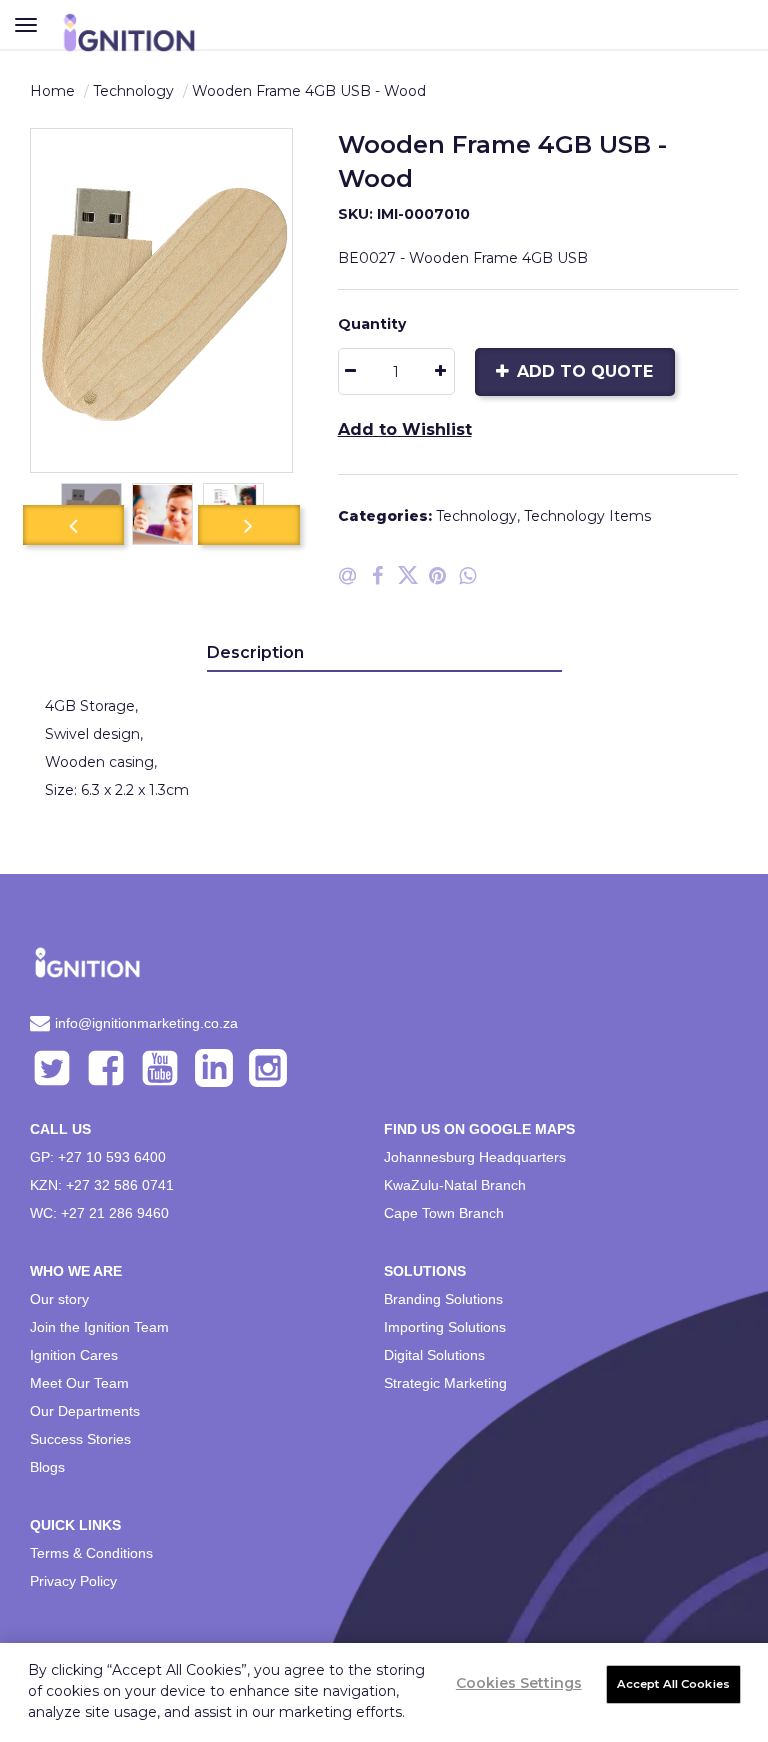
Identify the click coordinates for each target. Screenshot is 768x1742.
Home (52, 91)
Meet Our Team (79, 1383)
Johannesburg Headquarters (475, 1157)
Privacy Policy (73, 1581)
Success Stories (80, 1439)
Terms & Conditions (91, 1553)
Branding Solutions (443, 1299)
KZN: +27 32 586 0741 (102, 1185)
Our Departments (85, 1411)
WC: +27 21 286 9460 (99, 1213)
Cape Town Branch (444, 1213)
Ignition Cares (74, 1355)
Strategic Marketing (445, 1383)
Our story (59, 1299)
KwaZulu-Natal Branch (455, 1185)
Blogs (47, 1467)
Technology (133, 91)
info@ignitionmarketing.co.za (146, 1023)
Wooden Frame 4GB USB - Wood (309, 91)
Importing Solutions (445, 1327)
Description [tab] (255, 652)
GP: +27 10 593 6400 (98, 1157)
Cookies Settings (519, 1683)
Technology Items (587, 516)
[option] (161, 300)
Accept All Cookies (673, 1684)
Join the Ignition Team (99, 1327)
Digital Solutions (434, 1355)
